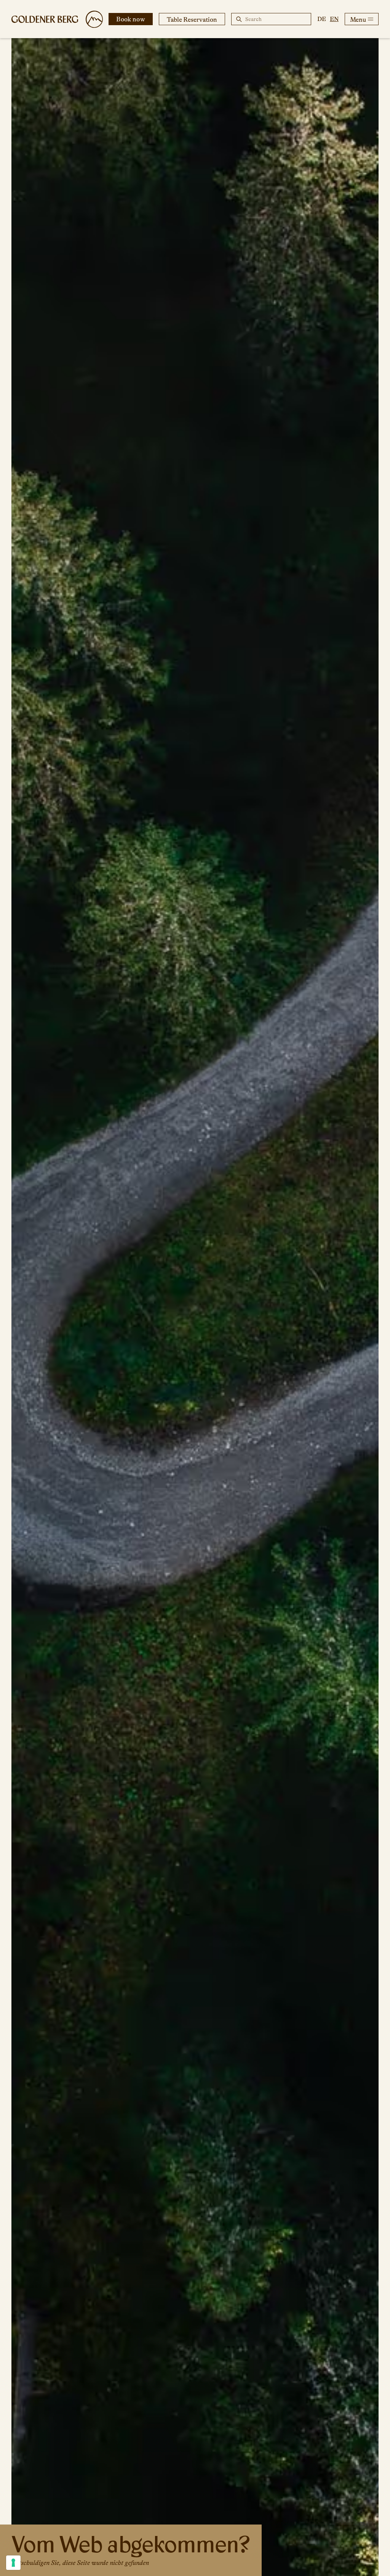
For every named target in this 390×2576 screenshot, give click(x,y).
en (334, 19)
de (322, 19)
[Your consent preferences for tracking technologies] (13, 2563)
